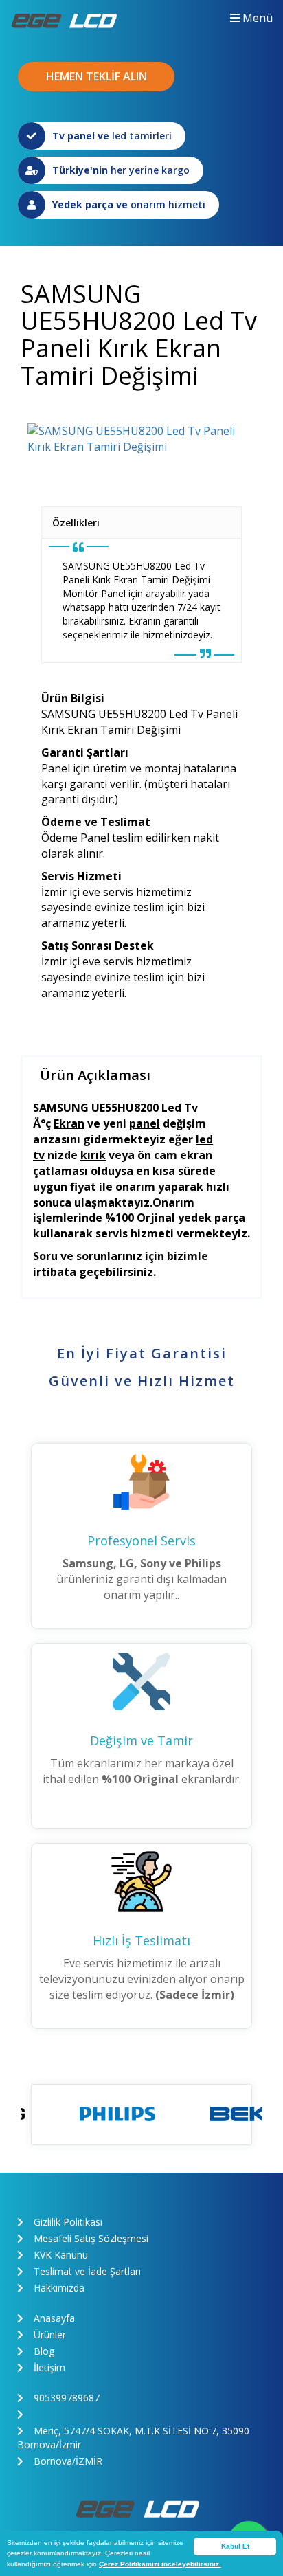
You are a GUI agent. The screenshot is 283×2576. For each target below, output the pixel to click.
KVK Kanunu (61, 2255)
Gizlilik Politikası (68, 2222)
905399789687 (67, 2398)
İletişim (49, 2367)
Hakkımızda (59, 2288)
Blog (44, 2351)
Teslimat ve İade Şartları (87, 2271)
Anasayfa (54, 2318)
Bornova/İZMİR (68, 2461)
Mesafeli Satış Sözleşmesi (91, 2238)
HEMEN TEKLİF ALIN (97, 76)
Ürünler (50, 2334)
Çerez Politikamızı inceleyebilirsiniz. (160, 2564)
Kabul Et (235, 2546)
